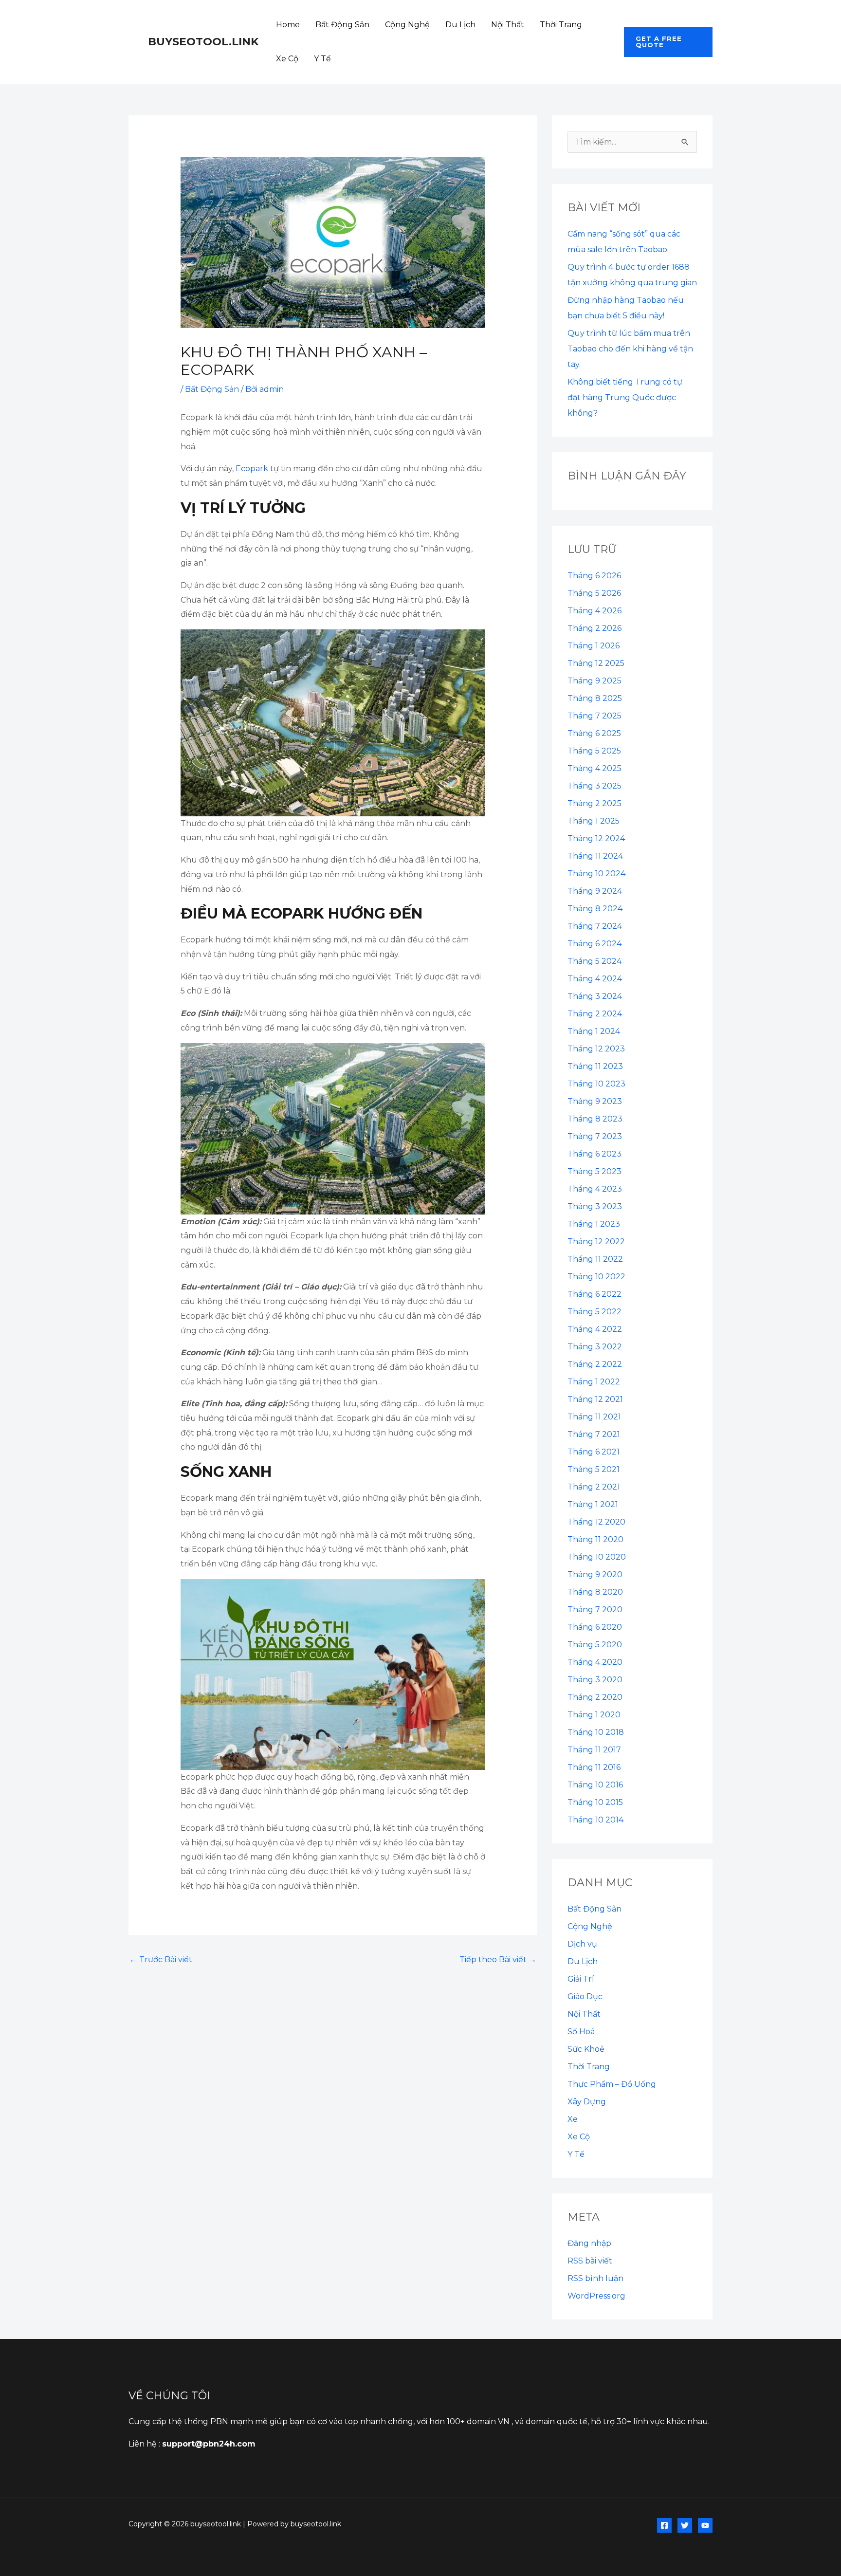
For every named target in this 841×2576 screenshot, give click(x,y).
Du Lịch (460, 25)
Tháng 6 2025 (594, 733)
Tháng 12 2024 (596, 838)
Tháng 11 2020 (595, 1539)
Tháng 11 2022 (595, 1259)
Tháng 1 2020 (594, 1715)
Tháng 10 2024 (596, 874)
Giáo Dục (585, 1996)
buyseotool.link (203, 42)
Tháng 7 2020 (595, 1610)
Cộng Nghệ (407, 25)
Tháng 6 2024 (594, 944)
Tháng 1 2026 (594, 646)
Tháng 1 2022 (594, 1382)
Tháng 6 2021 (594, 1452)
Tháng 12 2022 (596, 1242)
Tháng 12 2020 (596, 1522)
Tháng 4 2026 (594, 611)
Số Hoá (581, 2032)
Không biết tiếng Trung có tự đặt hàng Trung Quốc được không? (625, 397)
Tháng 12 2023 (596, 1049)
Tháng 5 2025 (594, 751)
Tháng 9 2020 (595, 1574)
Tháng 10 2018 (596, 1732)
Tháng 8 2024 (595, 909)
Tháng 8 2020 (595, 1592)
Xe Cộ (287, 59)
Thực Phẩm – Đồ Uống (612, 2084)
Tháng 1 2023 (594, 1224)
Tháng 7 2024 (595, 926)
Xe (573, 2119)
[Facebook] (664, 2525)
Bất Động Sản (342, 25)
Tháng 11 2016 (594, 1767)
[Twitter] (685, 2525)
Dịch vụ (582, 1944)
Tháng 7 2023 (595, 1136)
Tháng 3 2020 (595, 1680)
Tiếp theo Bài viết (498, 1960)
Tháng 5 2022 (594, 1312)
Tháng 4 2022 (595, 1329)
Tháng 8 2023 (595, 1119)
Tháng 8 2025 (595, 698)
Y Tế (322, 59)
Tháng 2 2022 (595, 1364)
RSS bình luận (595, 2278)
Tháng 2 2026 (594, 628)
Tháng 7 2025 (594, 716)
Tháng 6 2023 (594, 1154)
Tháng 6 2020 (595, 1627)
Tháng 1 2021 (593, 1504)
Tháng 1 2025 (594, 821)
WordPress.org (596, 2296)
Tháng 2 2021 (594, 1487)
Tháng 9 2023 (595, 1101)
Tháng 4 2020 (595, 1662)
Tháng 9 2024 (595, 891)
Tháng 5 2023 (594, 1171)
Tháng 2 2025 (594, 803)
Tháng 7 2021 (594, 1434)
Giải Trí (581, 1979)
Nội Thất (508, 25)
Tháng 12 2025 (596, 663)
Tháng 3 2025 (594, 786)
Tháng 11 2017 (594, 1750)
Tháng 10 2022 (596, 1277)
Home (288, 25)
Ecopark (252, 469)
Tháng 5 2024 (594, 961)
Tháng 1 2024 (594, 1031)
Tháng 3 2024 (595, 996)
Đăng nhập (589, 2243)
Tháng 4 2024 (595, 979)
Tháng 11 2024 (595, 856)
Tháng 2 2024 (595, 1014)
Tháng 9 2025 (594, 681)
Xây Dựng (587, 2102)
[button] (668, 42)
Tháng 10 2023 (596, 1084)
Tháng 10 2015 (595, 1802)
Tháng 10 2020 (597, 1557)
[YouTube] (705, 2525)
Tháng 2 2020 (595, 1697)
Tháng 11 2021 (594, 1417)
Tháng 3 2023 (595, 1206)
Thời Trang (561, 25)
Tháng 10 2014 (595, 1820)
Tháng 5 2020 (595, 1645)
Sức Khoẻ (586, 2049)
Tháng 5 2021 (594, 1469)
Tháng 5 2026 (594, 593)
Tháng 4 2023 (595, 1189)
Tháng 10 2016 (595, 1785)
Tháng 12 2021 (595, 1399)
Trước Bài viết (161, 1960)
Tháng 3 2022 (595, 1347)
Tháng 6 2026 (594, 576)
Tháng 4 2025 (594, 768)
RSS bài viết (590, 2261)
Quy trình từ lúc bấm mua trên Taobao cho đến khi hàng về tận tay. (630, 349)
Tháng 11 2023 (595, 1066)
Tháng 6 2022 (594, 1294)
